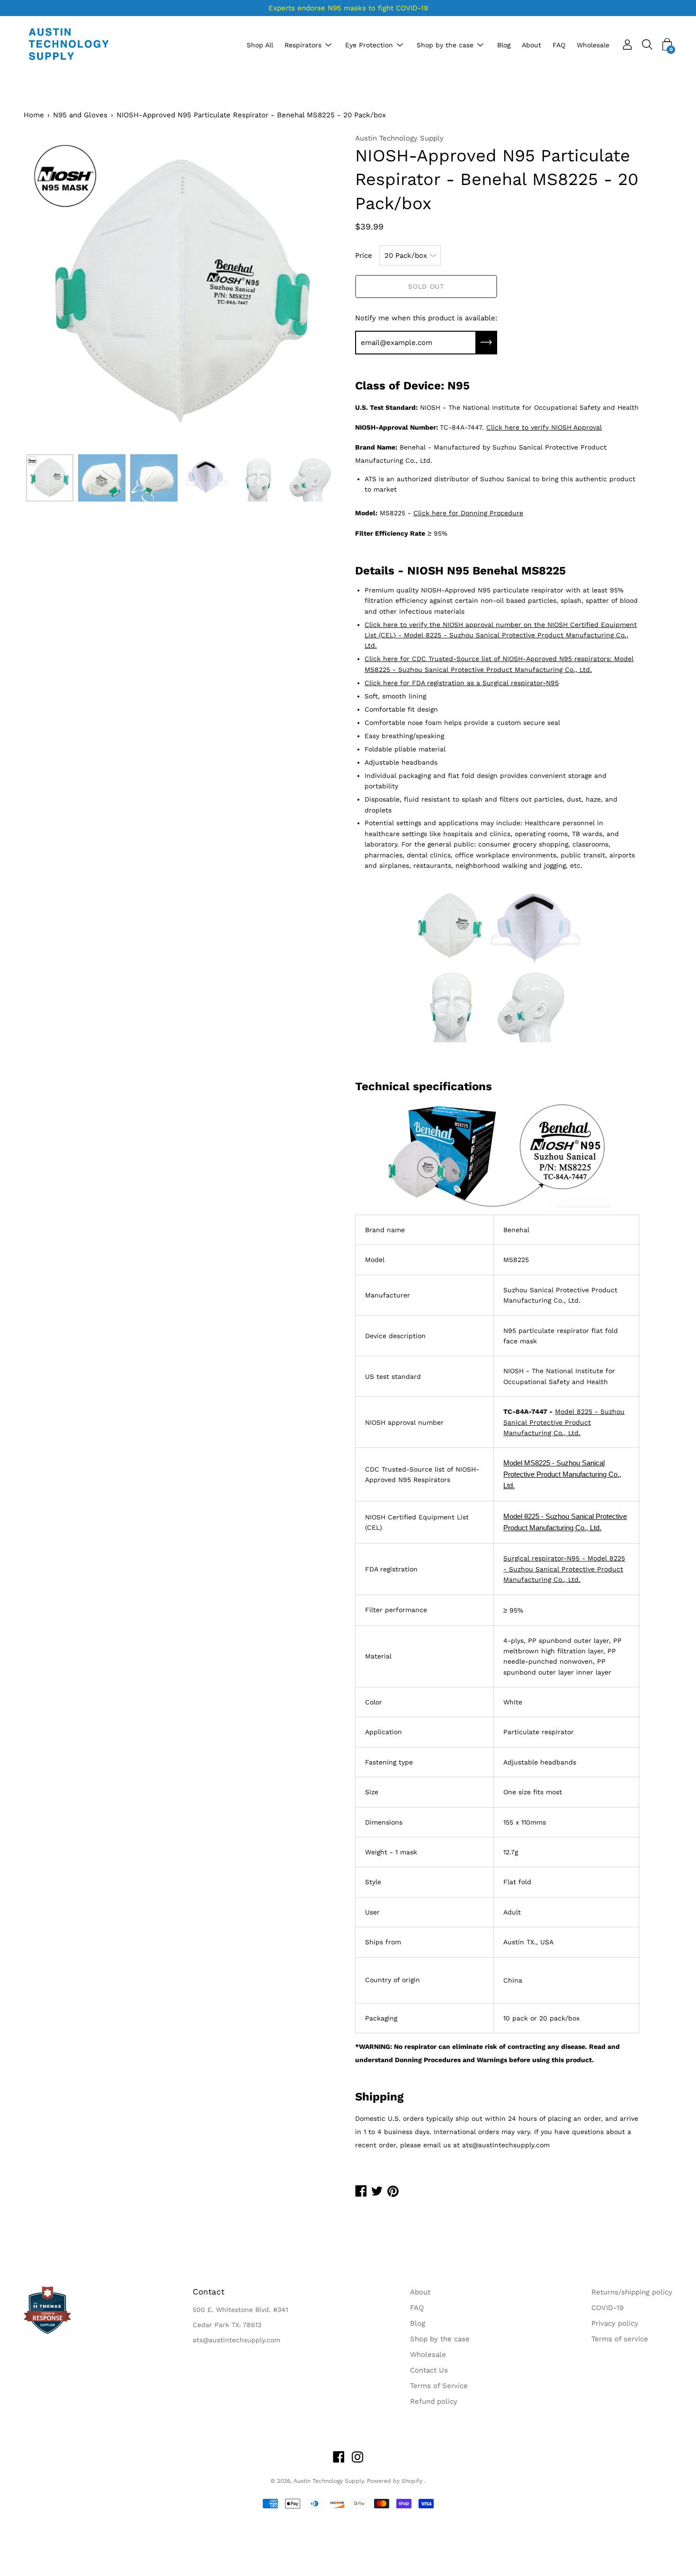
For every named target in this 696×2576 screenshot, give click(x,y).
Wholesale (593, 45)
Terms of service (620, 2339)
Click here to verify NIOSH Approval (544, 427)
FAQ (559, 45)
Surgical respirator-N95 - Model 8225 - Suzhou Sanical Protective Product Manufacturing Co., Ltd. (564, 1569)
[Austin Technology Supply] (69, 45)
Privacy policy (615, 2323)
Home (34, 115)
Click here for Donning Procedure (468, 513)
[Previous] (47, 291)
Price (364, 256)
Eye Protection (369, 45)
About (531, 45)
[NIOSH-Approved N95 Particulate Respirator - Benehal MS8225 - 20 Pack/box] (50, 478)
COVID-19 (607, 2308)
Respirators (303, 45)
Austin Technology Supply (329, 2481)
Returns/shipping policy (632, 2292)
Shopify (412, 2481)
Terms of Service (439, 2386)
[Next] (317, 291)
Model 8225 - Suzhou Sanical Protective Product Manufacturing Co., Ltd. (564, 1422)
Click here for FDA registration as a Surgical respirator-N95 (462, 683)
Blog (504, 45)
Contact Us (429, 2370)
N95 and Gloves (80, 115)
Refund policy (434, 2401)
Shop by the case (445, 45)
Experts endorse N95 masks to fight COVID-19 (348, 8)
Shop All (260, 45)
